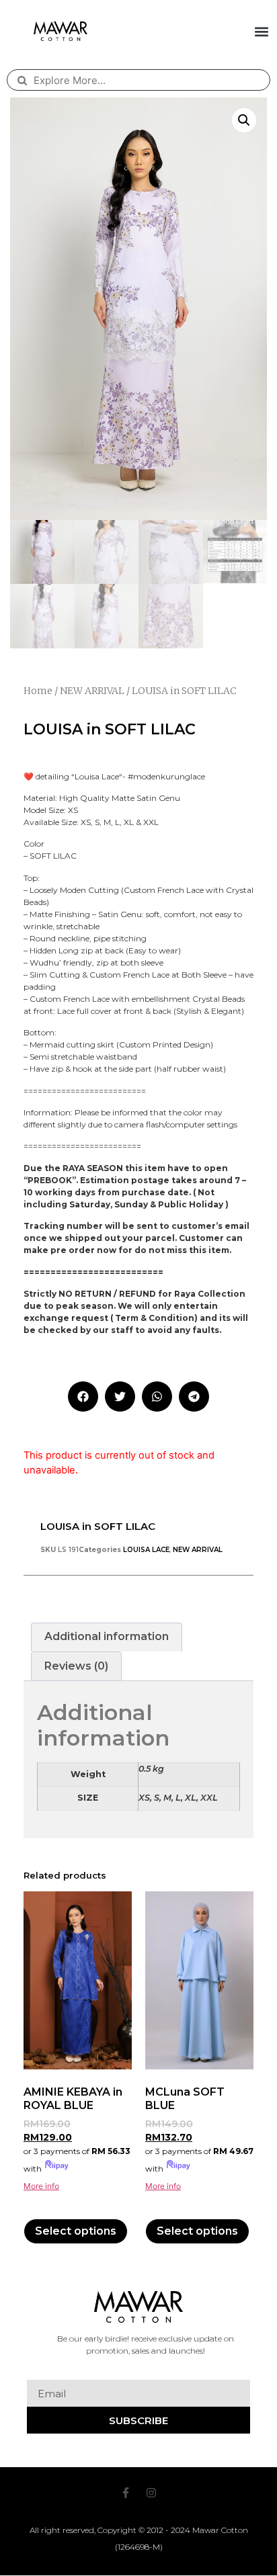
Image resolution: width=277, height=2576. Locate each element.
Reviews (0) (76, 1666)
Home (38, 691)
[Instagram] (151, 2493)
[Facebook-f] (126, 2493)
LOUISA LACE (146, 1550)
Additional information (107, 1636)
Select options (76, 2231)
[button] (262, 31)
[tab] (107, 1637)
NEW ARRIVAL (92, 691)
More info (41, 2186)
